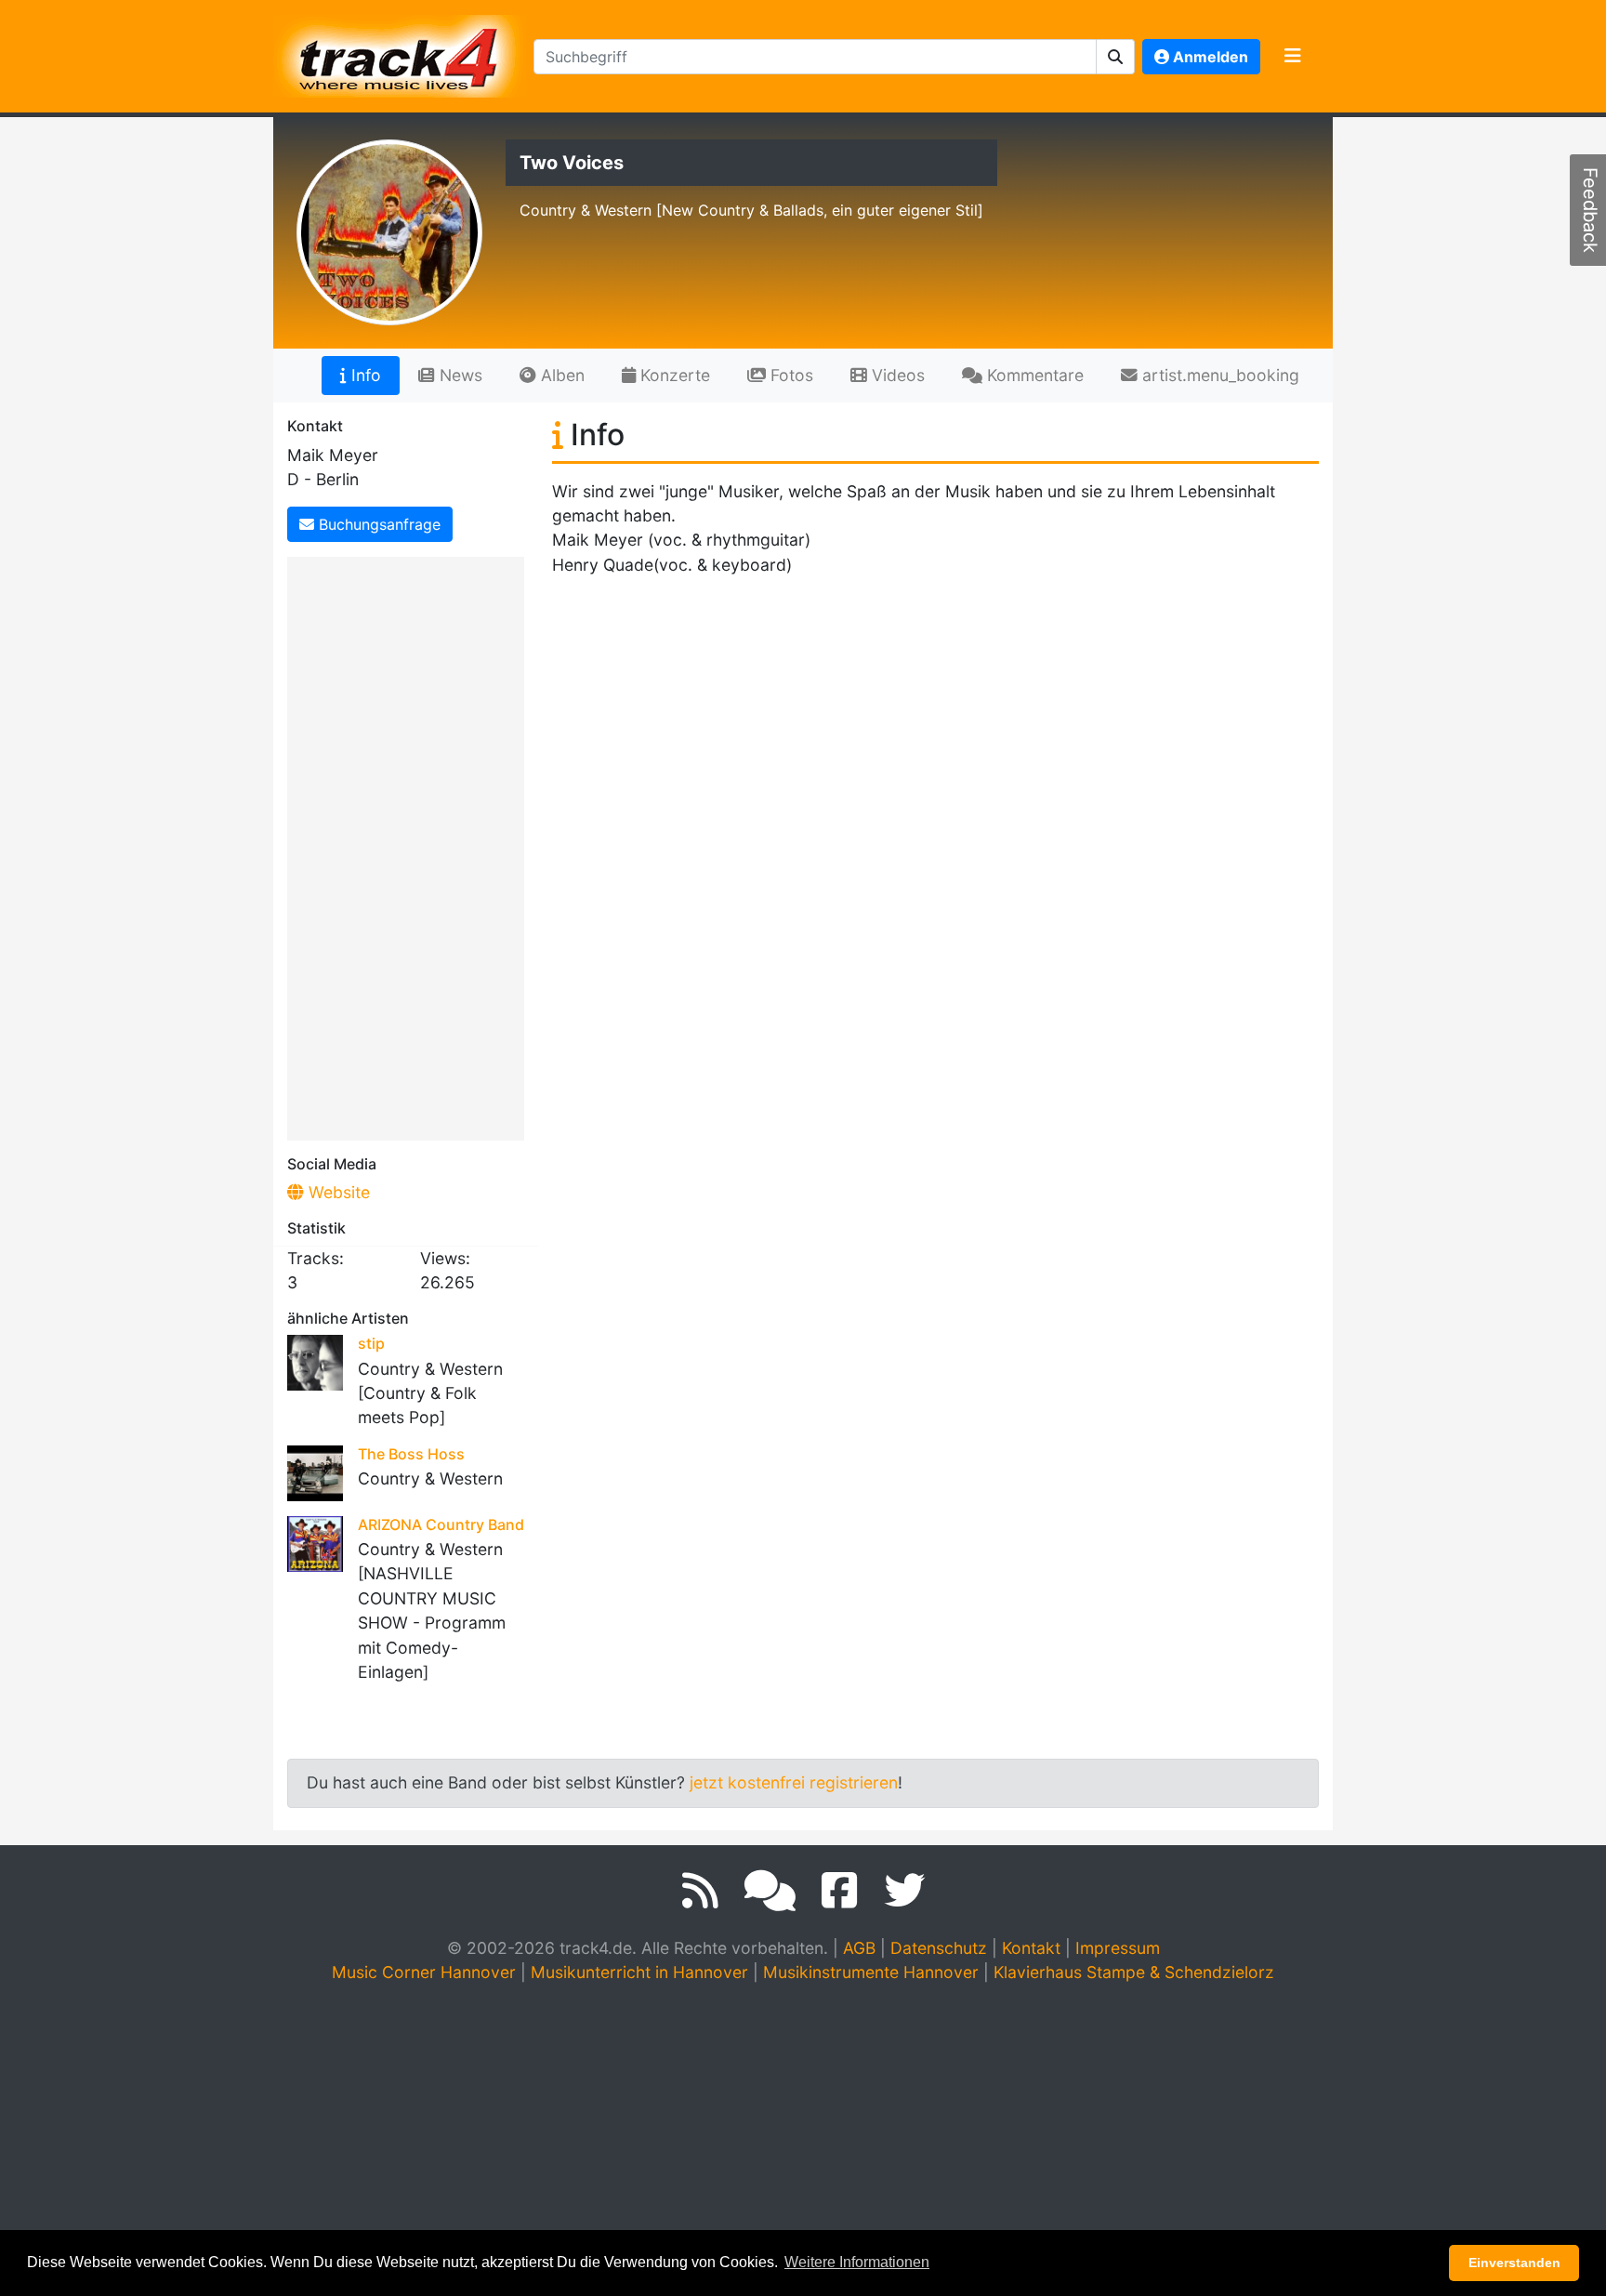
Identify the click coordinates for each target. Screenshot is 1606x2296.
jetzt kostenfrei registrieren (794, 1782)
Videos (896, 375)
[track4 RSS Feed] (700, 1891)
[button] (1116, 57)
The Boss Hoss (411, 1454)
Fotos (790, 375)
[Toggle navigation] (1293, 57)
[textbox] (815, 57)
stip (371, 1343)
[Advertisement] (410, 845)
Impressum (1118, 1948)
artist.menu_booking (1218, 375)
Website (337, 1192)
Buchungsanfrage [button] (377, 524)
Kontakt (1031, 1948)
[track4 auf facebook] (840, 1891)
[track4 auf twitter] (904, 1891)
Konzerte (673, 375)
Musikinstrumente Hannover (871, 1972)
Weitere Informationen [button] (857, 2262)
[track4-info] (770, 1891)
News (459, 375)
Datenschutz (939, 1948)
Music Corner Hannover (424, 1972)
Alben (560, 375)
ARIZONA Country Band (441, 1524)
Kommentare (1033, 375)
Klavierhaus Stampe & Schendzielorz (1134, 1972)
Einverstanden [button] (1514, 2263)
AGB (859, 1948)
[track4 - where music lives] (400, 53)
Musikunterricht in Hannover (639, 1972)
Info (364, 375)
